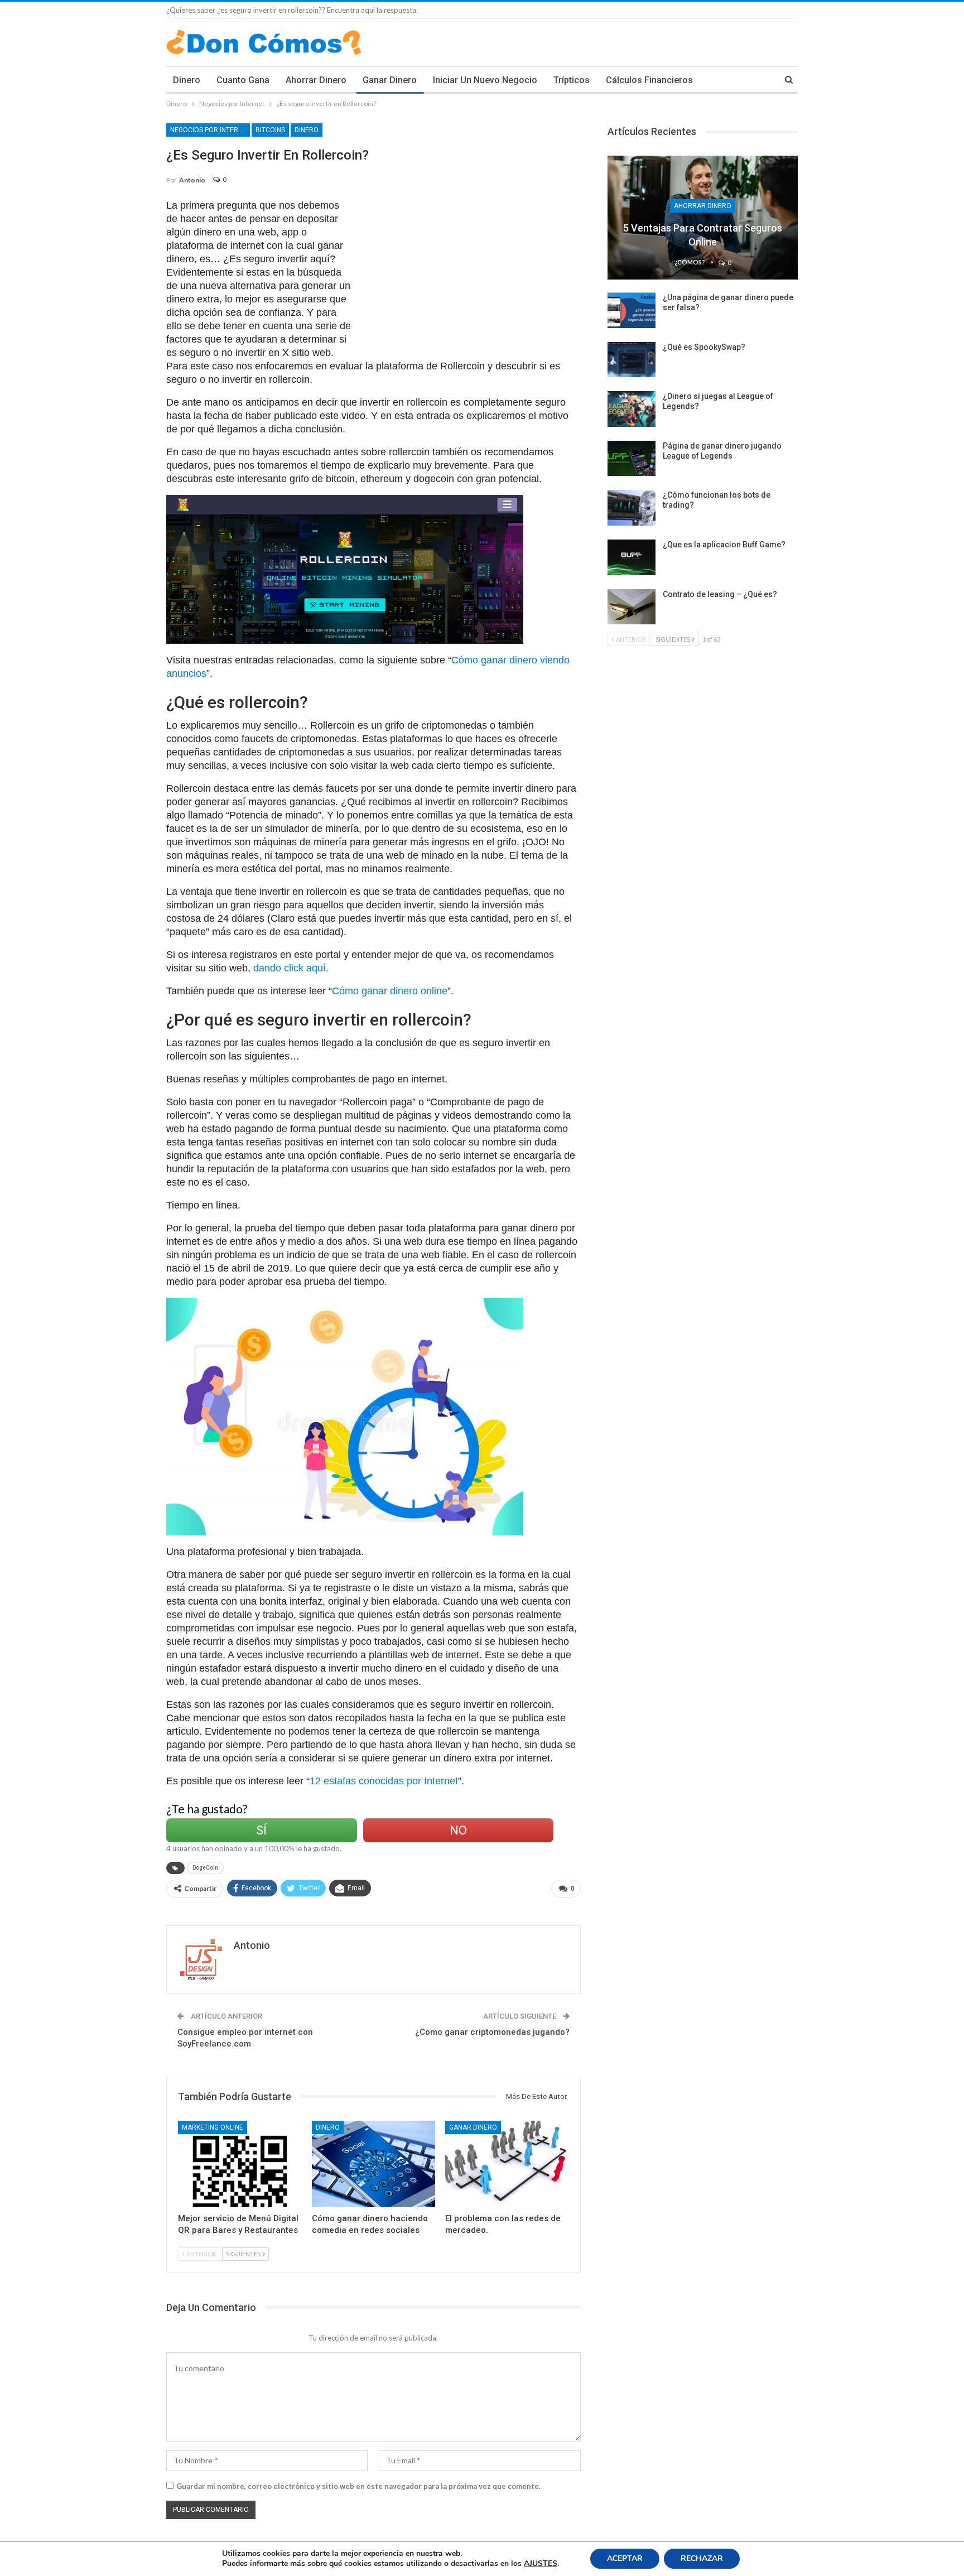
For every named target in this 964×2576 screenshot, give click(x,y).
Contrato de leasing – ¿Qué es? (720, 594)
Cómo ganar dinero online (390, 991)
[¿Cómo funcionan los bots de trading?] (632, 508)
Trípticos (572, 80)
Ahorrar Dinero (316, 80)
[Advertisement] (471, 277)
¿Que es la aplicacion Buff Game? (724, 545)
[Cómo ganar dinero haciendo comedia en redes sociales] (374, 2164)
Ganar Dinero (390, 80)
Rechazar (702, 2558)
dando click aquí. (291, 968)
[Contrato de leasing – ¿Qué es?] (632, 607)
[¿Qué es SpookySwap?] (632, 360)
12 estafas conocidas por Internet (384, 1781)
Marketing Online (213, 2127)
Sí (261, 1830)
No (458, 1830)
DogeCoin (205, 1868)
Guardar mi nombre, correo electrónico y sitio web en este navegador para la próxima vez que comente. (358, 2486)
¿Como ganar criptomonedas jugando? (492, 2032)
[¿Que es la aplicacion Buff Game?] (632, 557)
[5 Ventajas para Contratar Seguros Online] (703, 218)
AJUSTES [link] (541, 2563)
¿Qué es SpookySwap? (704, 347)
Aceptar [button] (625, 2558)
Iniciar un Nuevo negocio (485, 80)
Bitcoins (270, 130)
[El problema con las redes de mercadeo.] (507, 2164)
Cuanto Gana (243, 80)
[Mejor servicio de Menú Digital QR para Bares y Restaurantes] (240, 2164)
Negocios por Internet (210, 130)
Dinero (187, 80)
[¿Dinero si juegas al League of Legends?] (632, 409)
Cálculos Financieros (649, 80)
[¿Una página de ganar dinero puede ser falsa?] (632, 310)
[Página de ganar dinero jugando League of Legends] (632, 459)
